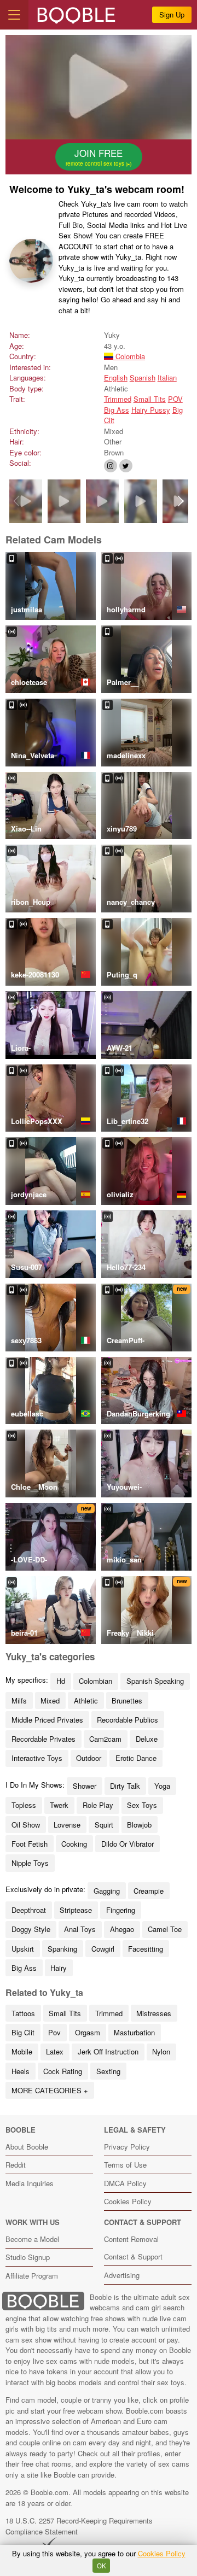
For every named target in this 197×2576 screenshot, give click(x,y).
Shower (85, 1786)
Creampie (149, 1891)
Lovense (67, 1825)
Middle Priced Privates (47, 1720)
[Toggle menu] (14, 15)
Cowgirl (103, 1949)
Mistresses (154, 2013)
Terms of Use (125, 2165)
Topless (24, 1805)
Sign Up (172, 14)
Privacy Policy (127, 2147)
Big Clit (23, 2032)
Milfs (19, 1700)
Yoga (162, 1786)
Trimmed (118, 399)
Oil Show (26, 1825)
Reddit (16, 2165)
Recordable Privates (44, 1739)
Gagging (107, 1891)
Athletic (86, 1700)
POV (175, 399)
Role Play (98, 1805)
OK (102, 2566)
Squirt (104, 1825)
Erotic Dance (136, 1758)
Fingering (121, 1910)
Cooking (74, 1844)
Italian (167, 377)
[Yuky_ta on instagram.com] (111, 466)
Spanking (62, 1949)
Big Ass (117, 410)
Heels (21, 2071)
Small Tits (150, 399)
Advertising (122, 2275)
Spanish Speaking (155, 1681)
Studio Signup (28, 2257)
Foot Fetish (30, 1844)
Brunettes (127, 1700)
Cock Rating (63, 2071)
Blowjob (139, 1825)
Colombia (129, 356)
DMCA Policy (125, 2183)
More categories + (50, 2090)
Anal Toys (80, 1929)
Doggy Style (31, 1929)
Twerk (59, 1805)
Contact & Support (133, 2256)
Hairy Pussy (151, 410)
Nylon (161, 2051)
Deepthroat (29, 1910)
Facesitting (146, 1949)
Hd (61, 1681)
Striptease (76, 1910)
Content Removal (131, 2239)
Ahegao (122, 1929)
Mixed (50, 1700)
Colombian (95, 1681)
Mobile (22, 2051)
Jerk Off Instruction (108, 2051)
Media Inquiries (30, 2183)
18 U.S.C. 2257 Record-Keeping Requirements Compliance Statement (79, 2526)
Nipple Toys (30, 1863)
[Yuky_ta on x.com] (126, 466)
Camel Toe (165, 1929)
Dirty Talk (125, 1786)
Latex (55, 2051)
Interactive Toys (37, 1758)
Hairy (59, 1968)
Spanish (143, 377)
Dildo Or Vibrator (128, 1844)
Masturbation (134, 2032)
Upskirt (23, 1949)
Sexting (108, 2071)
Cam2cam (105, 1739)
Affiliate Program (32, 2276)
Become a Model (32, 2239)
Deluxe (147, 1739)
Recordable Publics (128, 1720)
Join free (96, 157)
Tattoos (23, 2013)
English (116, 377)
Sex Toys (142, 1805)
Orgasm (88, 2032)
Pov (54, 2032)
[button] (181, 501)
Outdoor (89, 1758)
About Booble (27, 2147)
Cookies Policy (128, 2201)
